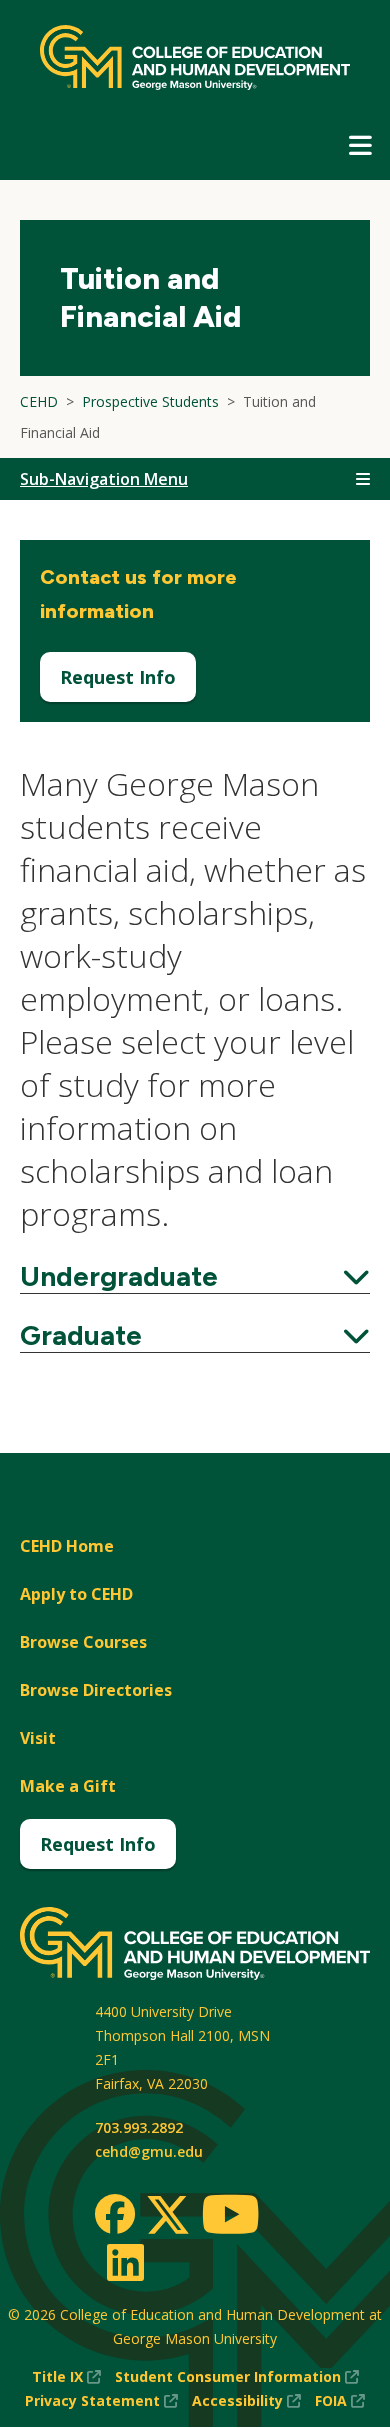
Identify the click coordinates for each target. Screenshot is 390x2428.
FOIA (340, 2401)
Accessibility (246, 2401)
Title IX (66, 2377)
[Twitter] (168, 2216)
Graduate (195, 1335)
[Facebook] (115, 2214)
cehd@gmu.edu (149, 2151)
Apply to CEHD (76, 1594)
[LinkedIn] (124, 2262)
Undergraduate (195, 1276)
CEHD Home (67, 1546)
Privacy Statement (101, 2401)
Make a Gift (68, 1786)
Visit (38, 1738)
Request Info (118, 677)
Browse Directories (96, 1690)
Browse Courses (83, 1642)
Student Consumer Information (237, 2377)
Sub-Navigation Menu (104, 479)
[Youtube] (230, 2217)
